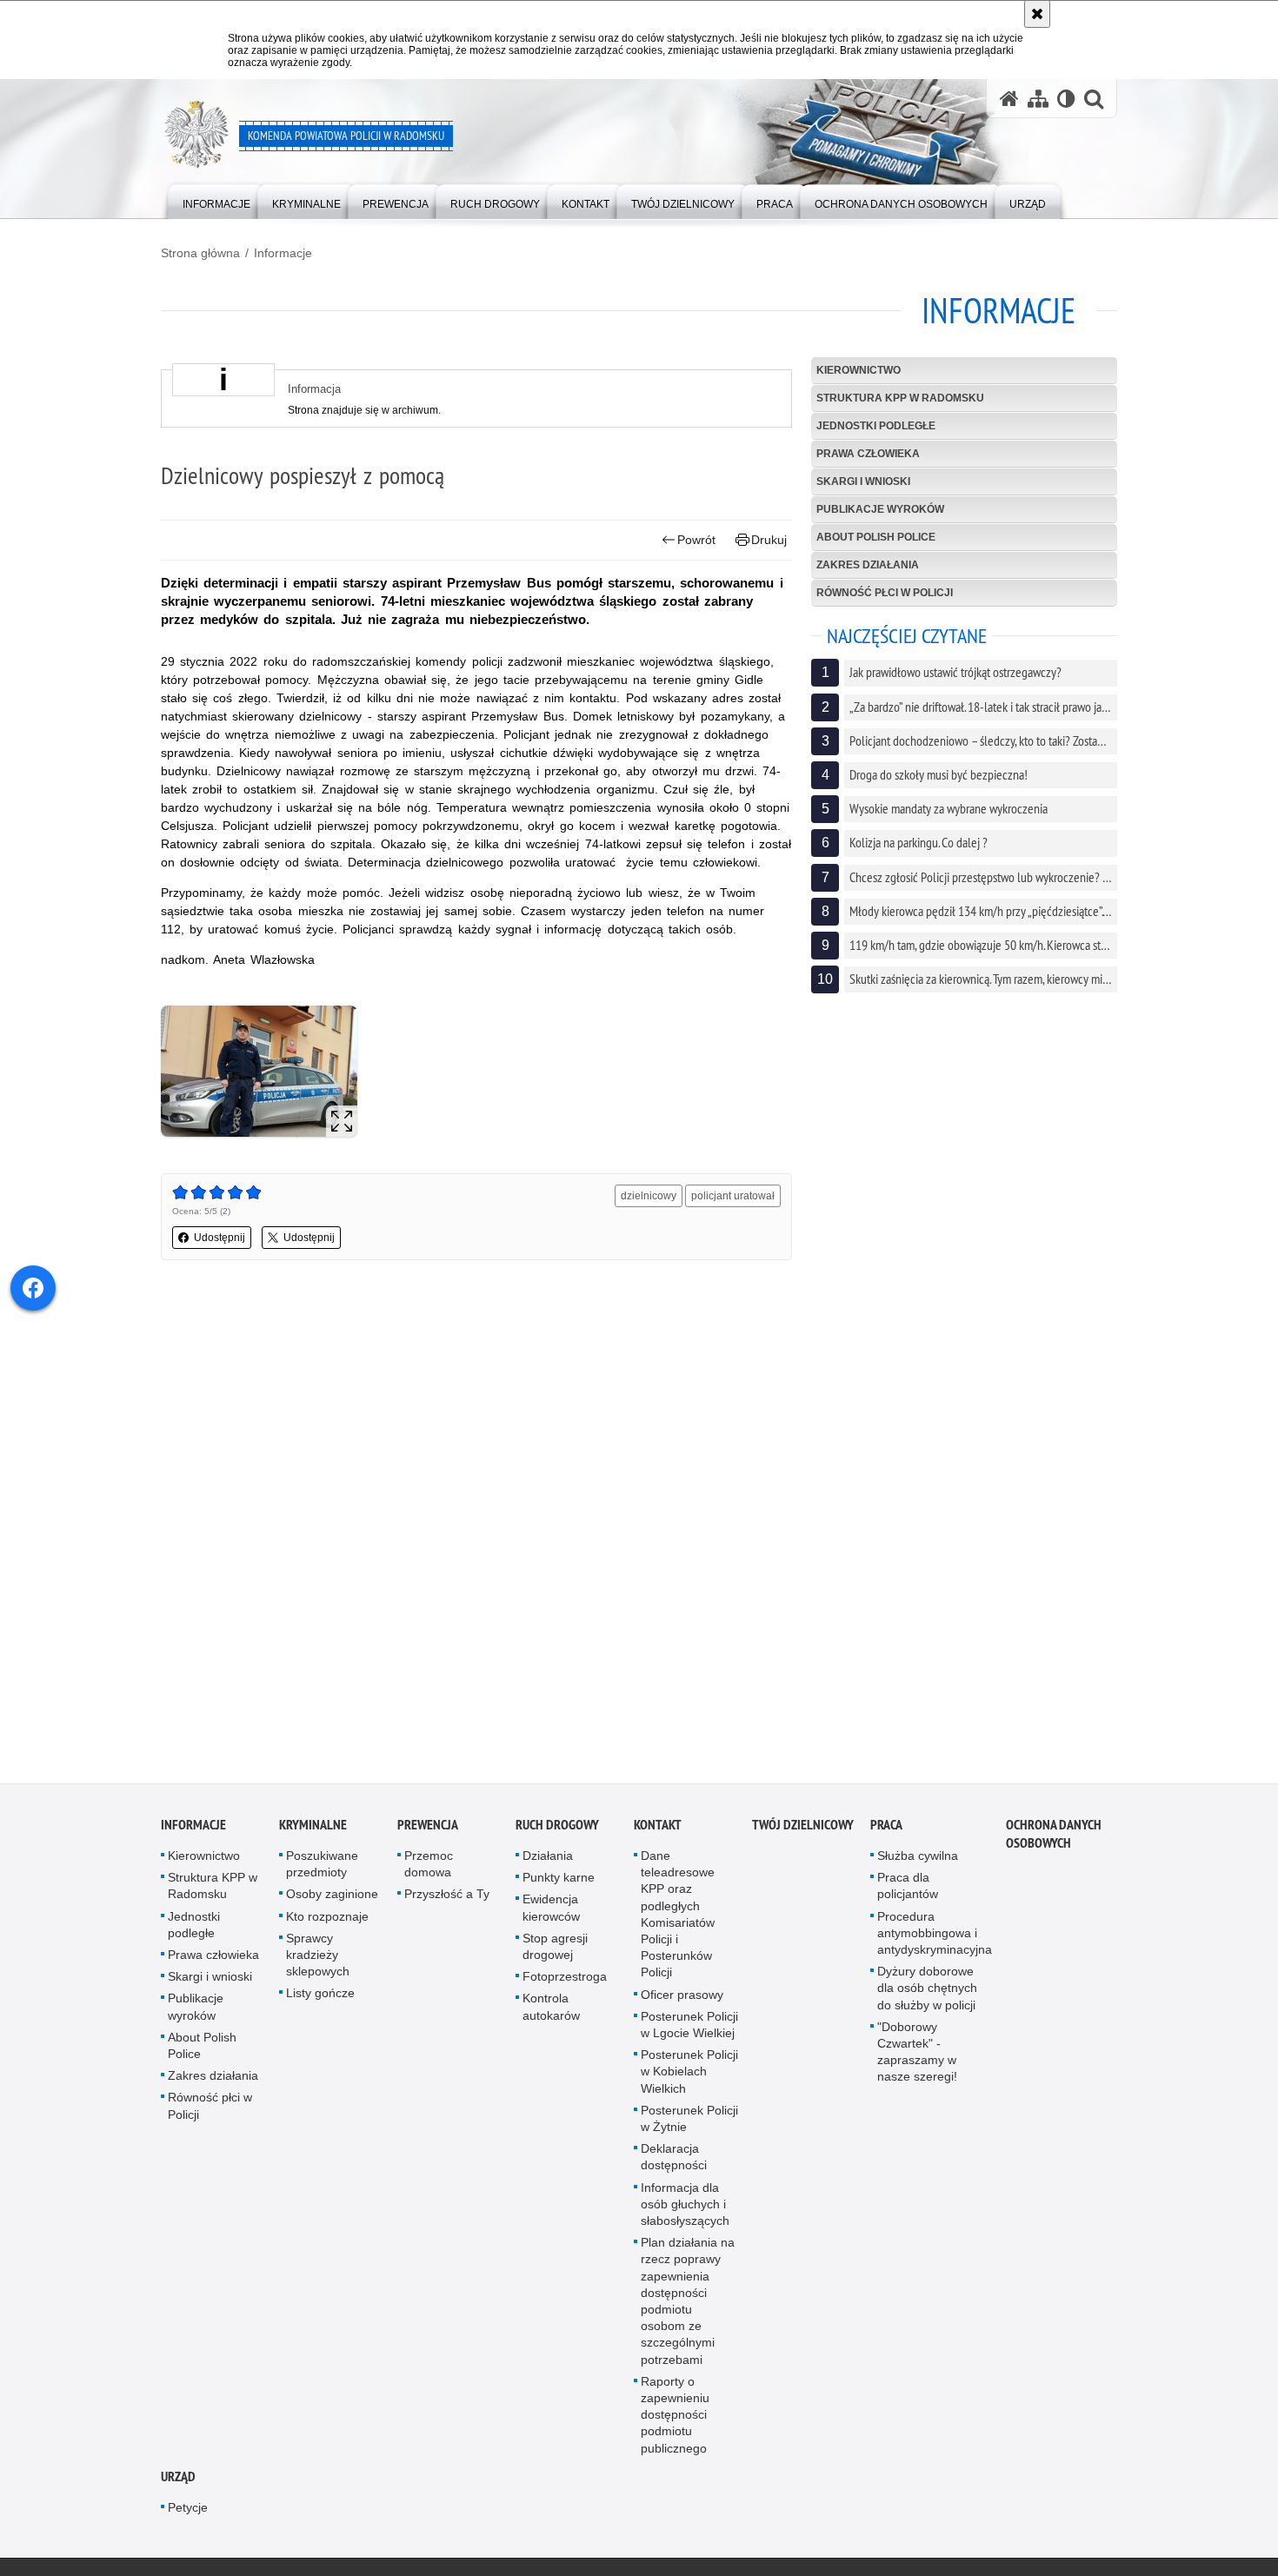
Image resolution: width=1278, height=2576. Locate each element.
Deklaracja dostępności (674, 2165)
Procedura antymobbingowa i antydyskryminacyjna (935, 1941)
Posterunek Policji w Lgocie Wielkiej (689, 2032)
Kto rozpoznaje (327, 1924)
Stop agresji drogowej (555, 1954)
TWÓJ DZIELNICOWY (803, 1832)
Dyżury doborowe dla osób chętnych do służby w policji (927, 1996)
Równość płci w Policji (885, 593)
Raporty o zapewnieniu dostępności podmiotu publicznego (675, 2423)
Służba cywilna (918, 1863)
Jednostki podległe (876, 426)
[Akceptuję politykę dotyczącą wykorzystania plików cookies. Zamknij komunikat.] (1037, 14)
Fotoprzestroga (565, 1985)
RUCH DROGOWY (557, 1832)
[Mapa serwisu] (1038, 99)
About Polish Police (876, 537)
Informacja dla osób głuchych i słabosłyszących (685, 2212)
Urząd (178, 2484)
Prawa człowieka (868, 454)
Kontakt (658, 1832)
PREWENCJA (428, 1832)
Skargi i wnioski (863, 481)
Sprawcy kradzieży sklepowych (318, 1962)
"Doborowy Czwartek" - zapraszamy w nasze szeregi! (917, 2060)
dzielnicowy (649, 1196)
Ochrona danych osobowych (1054, 1842)
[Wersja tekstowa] (1066, 99)
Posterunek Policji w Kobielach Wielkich (689, 2080)
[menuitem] (216, 200)
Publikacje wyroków (880, 509)
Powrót (696, 540)
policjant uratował (733, 1196)
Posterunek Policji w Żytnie (689, 2126)
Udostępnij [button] (220, 1238)
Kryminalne (313, 1832)
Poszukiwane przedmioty (322, 1872)
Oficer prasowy (682, 2002)
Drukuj (769, 540)
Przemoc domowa (429, 1872)
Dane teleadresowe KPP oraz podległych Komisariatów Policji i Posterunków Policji (678, 1922)
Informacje (283, 253)
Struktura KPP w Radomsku (900, 398)
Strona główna (200, 253)
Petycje (188, 2515)
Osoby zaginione (332, 1902)
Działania (548, 1863)
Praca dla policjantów (908, 1894)
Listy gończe (320, 2002)
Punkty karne (559, 1886)
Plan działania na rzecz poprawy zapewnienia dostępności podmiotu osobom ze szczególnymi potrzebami (688, 2309)
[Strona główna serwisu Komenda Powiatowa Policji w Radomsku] (1009, 99)
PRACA (886, 1832)
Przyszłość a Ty (447, 1902)
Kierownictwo (859, 370)
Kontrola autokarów (551, 2015)
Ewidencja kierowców (551, 1916)
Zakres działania (868, 565)
